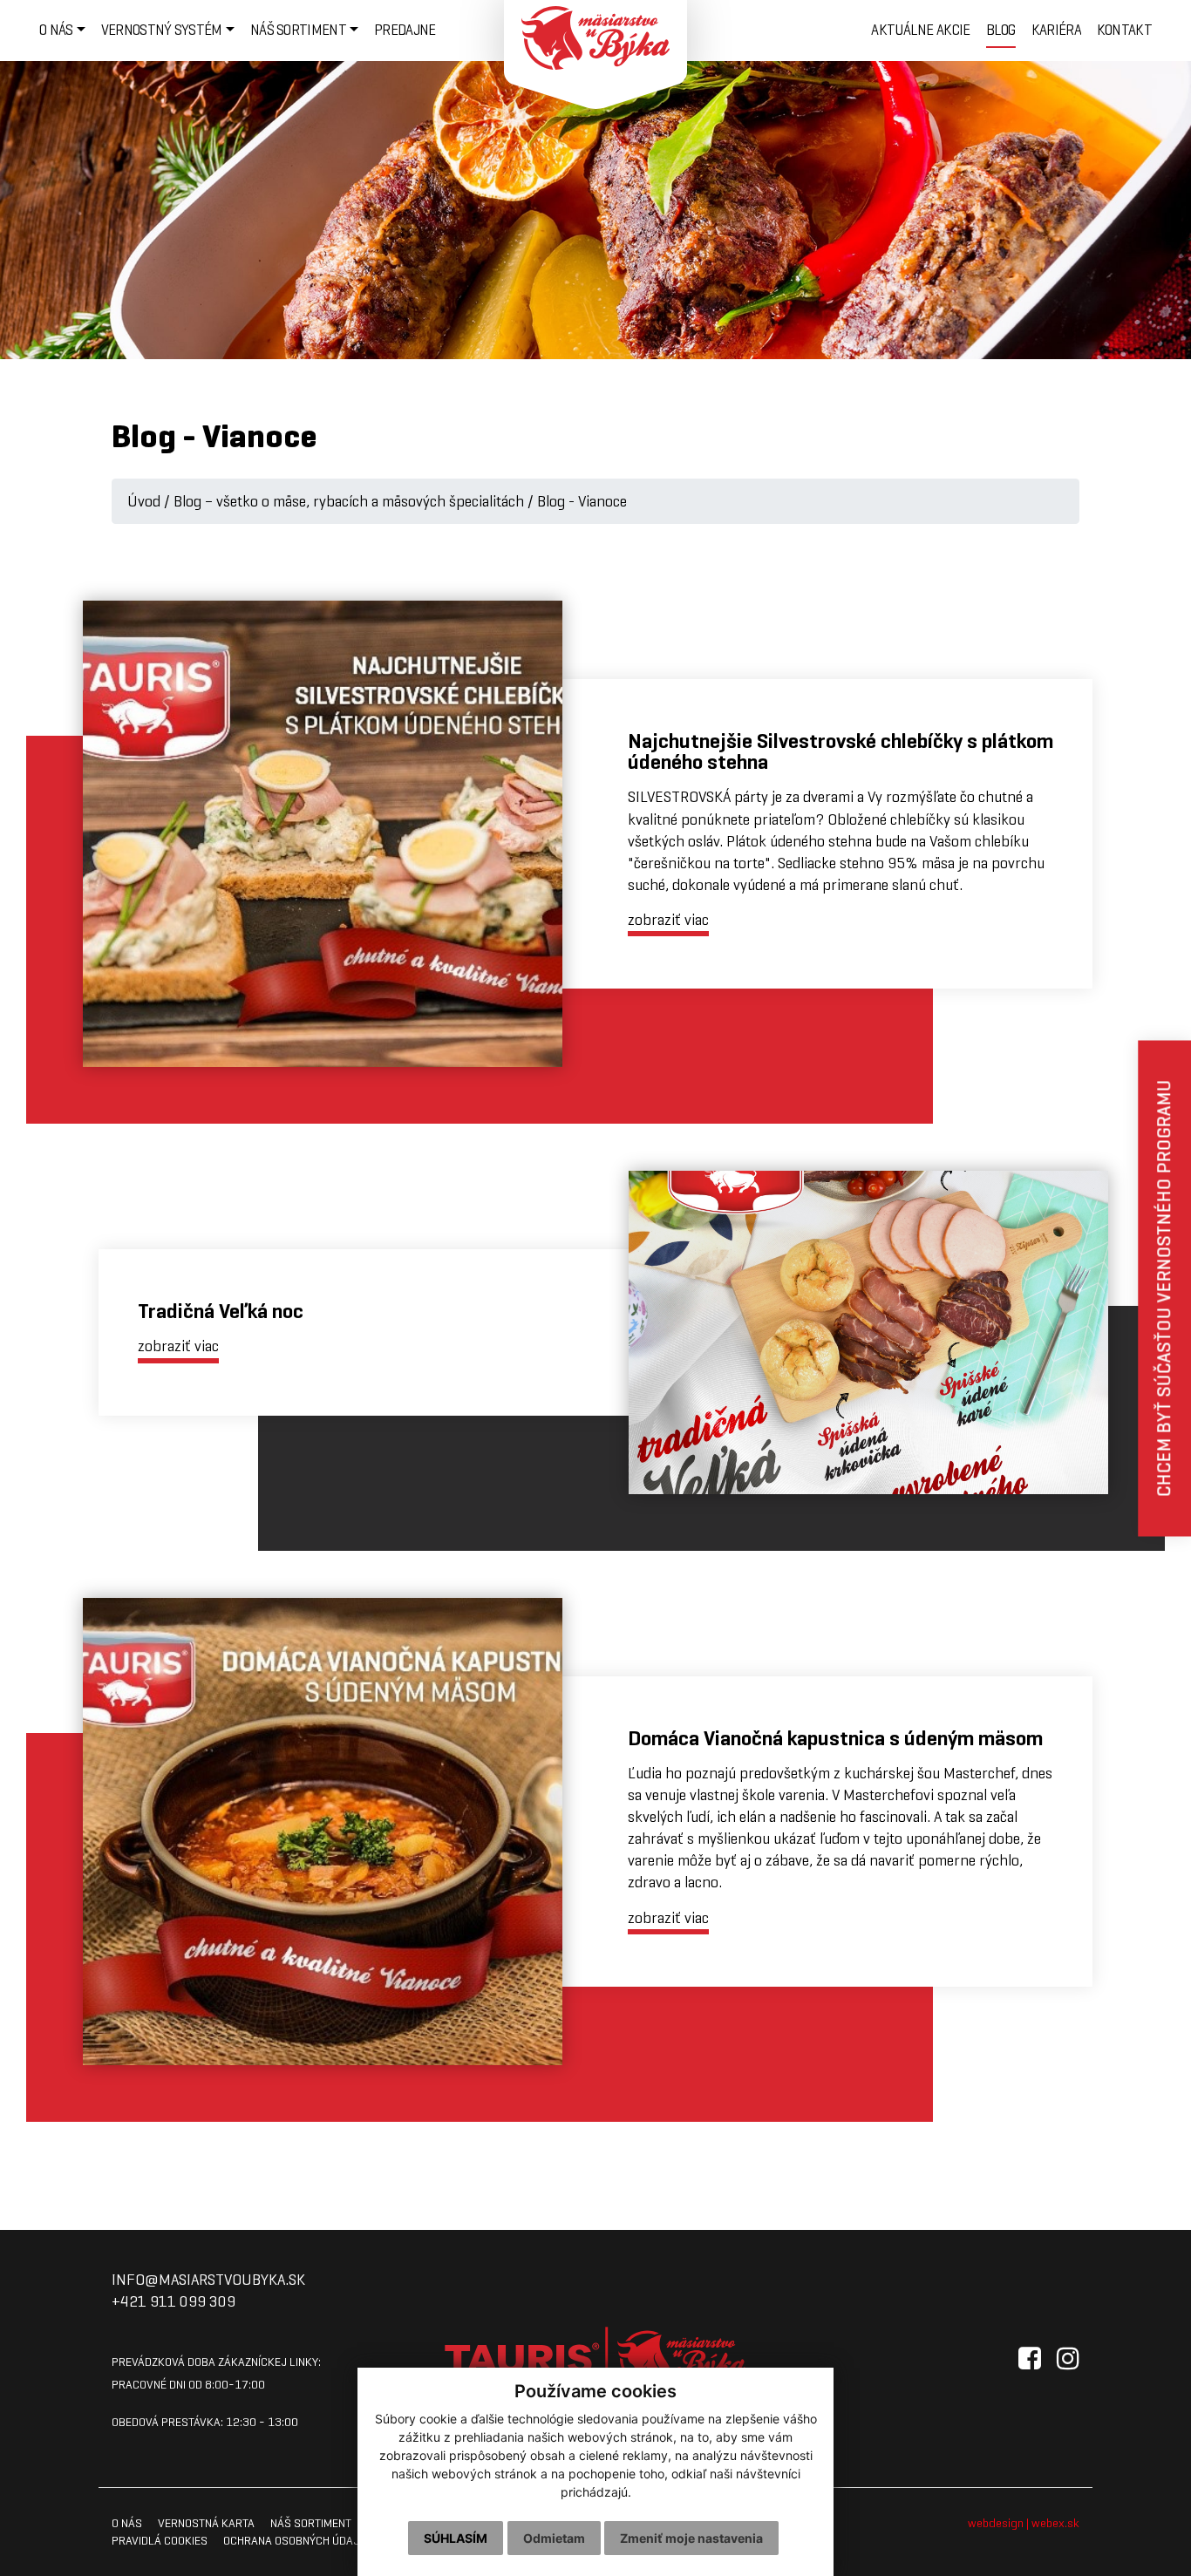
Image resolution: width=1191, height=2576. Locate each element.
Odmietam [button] (554, 2538)
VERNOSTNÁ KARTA (206, 2523)
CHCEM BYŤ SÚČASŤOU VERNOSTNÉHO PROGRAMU (1164, 1288)
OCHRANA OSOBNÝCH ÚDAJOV (299, 2540)
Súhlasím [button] (456, 2538)
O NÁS (127, 2523)
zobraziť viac (668, 920)
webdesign (996, 2523)
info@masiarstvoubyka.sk (208, 2280)
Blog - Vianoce (582, 501)
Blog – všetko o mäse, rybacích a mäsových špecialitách (349, 501)
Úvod (144, 501)
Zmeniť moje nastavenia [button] (691, 2538)
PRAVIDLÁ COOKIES (160, 2540)
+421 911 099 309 (174, 2301)
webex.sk (1055, 2523)
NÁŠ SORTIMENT (311, 2523)
